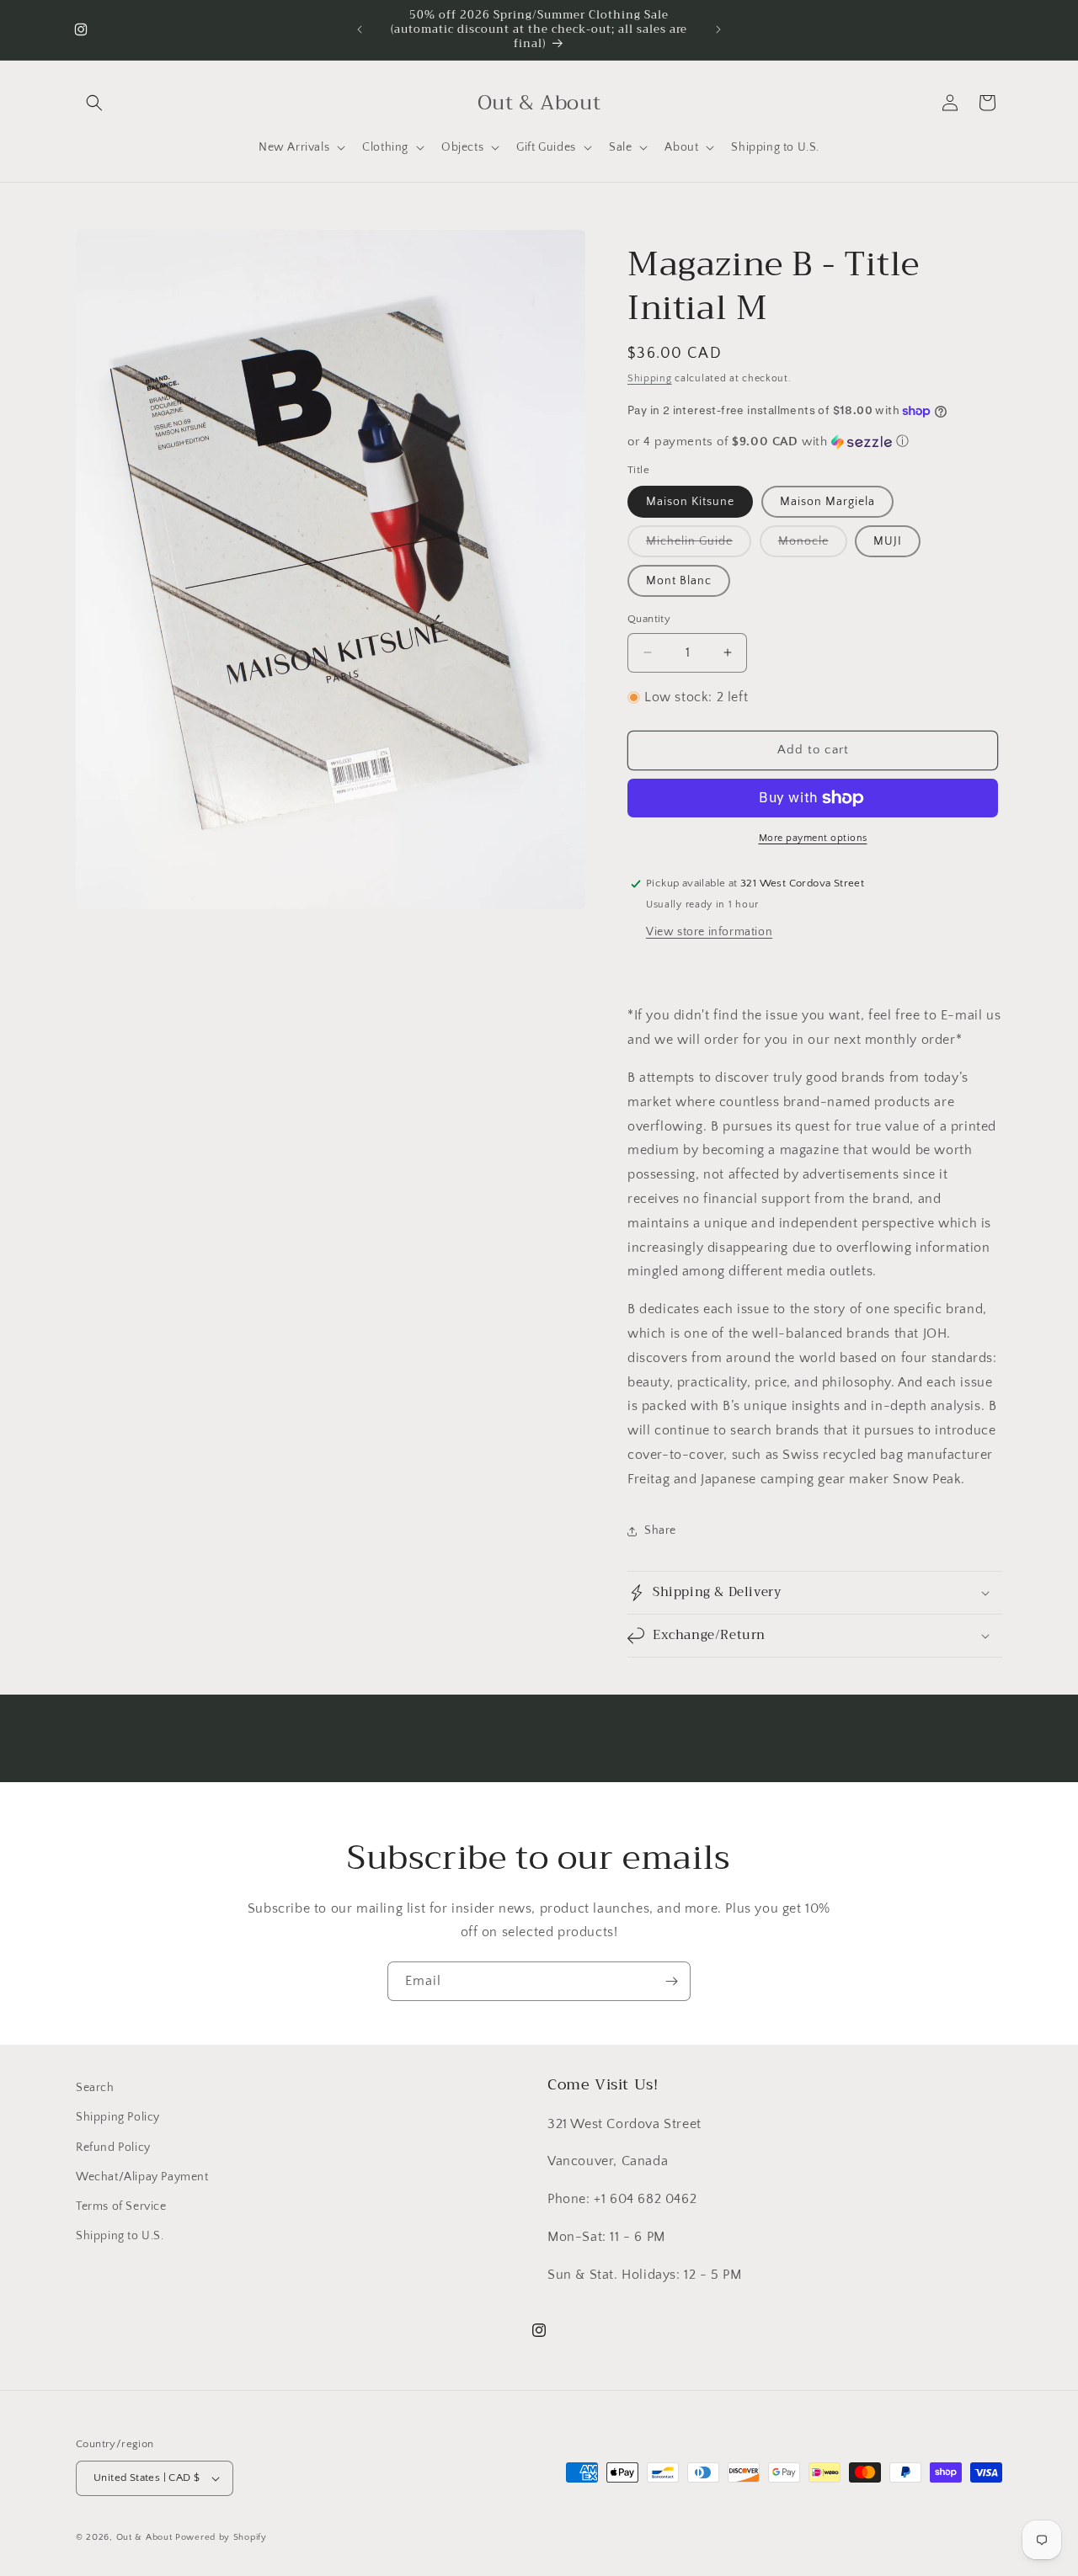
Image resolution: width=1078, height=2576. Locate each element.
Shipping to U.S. (120, 2236)
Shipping (650, 378)
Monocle (813, 546)
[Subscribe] (671, 1981)
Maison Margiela (827, 502)
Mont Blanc (679, 581)
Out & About (144, 2537)
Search (95, 2088)
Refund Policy (113, 2148)
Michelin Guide (699, 546)
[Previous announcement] (360, 29)
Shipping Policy (118, 2117)
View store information (709, 932)
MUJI (888, 541)
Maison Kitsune (690, 502)
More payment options (813, 838)
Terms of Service (121, 2206)
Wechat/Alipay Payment (142, 2177)
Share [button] (660, 1530)
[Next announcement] (718, 29)
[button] (94, 103)
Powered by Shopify (221, 2537)
